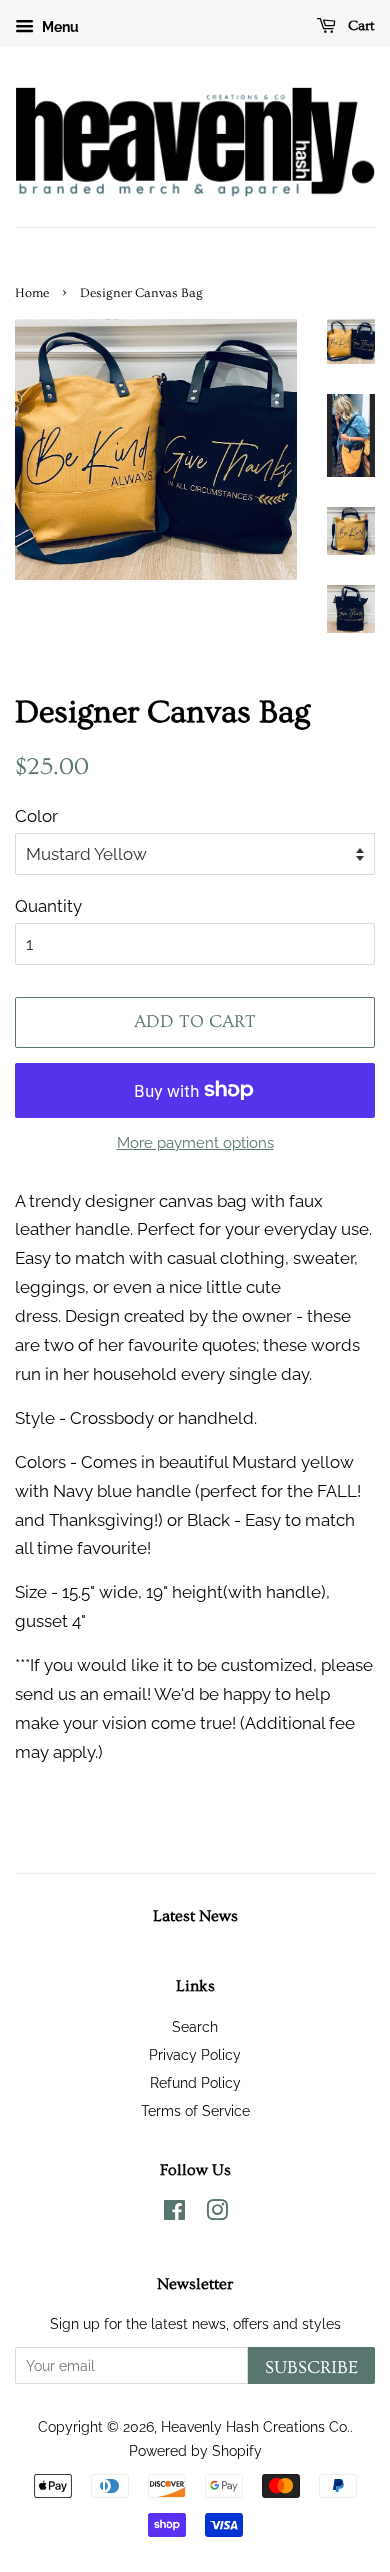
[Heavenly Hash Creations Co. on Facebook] (174, 2213)
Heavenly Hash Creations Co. (255, 2426)
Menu (59, 27)
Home (32, 293)
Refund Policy (195, 2082)
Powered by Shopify (195, 2450)
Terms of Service (195, 2110)
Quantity (48, 906)
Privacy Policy (195, 2054)
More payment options (195, 1143)
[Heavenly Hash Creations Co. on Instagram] (217, 2213)
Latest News (195, 1916)
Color (36, 816)
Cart (359, 26)
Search (195, 2026)
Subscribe (311, 2367)
